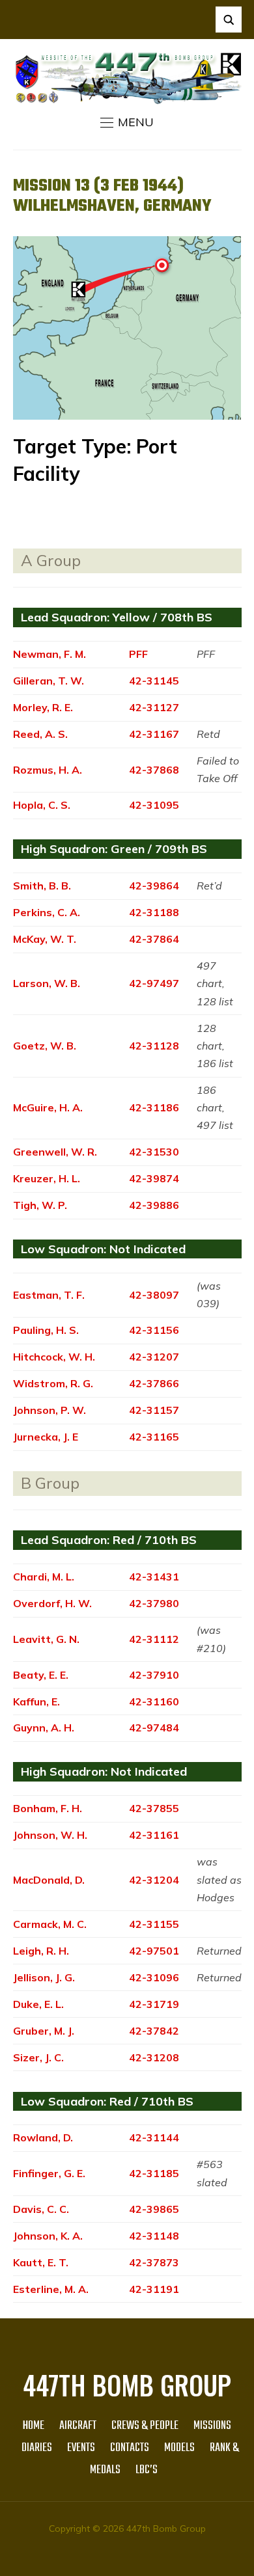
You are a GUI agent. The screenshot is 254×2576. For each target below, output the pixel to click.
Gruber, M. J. (44, 2031)
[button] (127, 122)
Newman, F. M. (49, 654)
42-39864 (154, 886)
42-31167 (154, 734)
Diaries (37, 2448)
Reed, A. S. (40, 734)
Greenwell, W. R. (55, 1152)
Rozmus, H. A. (48, 770)
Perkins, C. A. (47, 912)
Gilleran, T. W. (49, 681)
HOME (34, 2426)
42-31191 (154, 2289)
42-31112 (154, 1639)
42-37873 (154, 2262)
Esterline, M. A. (51, 2289)
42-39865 (154, 2209)
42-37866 (154, 1383)
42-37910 (154, 1675)
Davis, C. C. (41, 2209)
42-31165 (154, 1437)
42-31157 (154, 1410)
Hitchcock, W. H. (54, 1357)
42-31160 (154, 1702)
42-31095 (154, 805)
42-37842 (154, 2031)
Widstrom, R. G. (53, 1383)
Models (179, 2448)
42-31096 (154, 1977)
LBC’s (147, 2470)
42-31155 (154, 1924)
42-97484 (154, 1728)
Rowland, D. (43, 2137)
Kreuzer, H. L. (47, 1178)
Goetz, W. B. (45, 1046)
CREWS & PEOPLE (145, 2426)
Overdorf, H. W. (52, 1603)
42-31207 (154, 1357)
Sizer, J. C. (38, 2057)
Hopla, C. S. (42, 805)
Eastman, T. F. (49, 1295)
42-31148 (154, 2236)
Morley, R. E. (43, 707)
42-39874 (154, 1178)
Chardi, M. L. (44, 1577)
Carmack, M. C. (50, 1924)
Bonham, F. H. (48, 1808)
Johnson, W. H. (50, 1835)
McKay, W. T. (45, 939)
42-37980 (154, 1603)
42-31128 (154, 1046)
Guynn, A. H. (44, 1728)
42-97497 (154, 983)
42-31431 (154, 1577)
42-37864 (154, 939)
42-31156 (154, 1330)
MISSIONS (212, 2426)
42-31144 (154, 2137)
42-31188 (154, 912)
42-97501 (154, 1951)
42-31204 (154, 1880)
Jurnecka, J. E (46, 1437)
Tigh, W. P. (40, 1205)
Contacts (130, 2448)
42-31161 (154, 1835)
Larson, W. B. (47, 983)
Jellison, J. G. (44, 1977)
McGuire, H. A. (48, 1107)
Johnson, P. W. (49, 1410)
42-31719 (154, 2004)
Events (81, 2448)
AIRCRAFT (78, 2426)
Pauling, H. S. (46, 1330)
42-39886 (154, 1205)
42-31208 (154, 2057)
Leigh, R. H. (41, 1951)
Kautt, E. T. (41, 2262)
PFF (138, 654)
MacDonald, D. (49, 1880)
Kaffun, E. (36, 1702)
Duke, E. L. (38, 2004)
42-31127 (154, 707)
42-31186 (154, 1107)
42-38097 (154, 1295)
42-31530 (154, 1152)
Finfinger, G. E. (49, 2173)
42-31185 (154, 2173)
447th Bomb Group (127, 2385)
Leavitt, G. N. (46, 1639)
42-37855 (154, 1808)
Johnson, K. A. (48, 2236)
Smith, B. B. (42, 886)
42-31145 (154, 681)
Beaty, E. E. (41, 1675)
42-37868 (154, 770)
